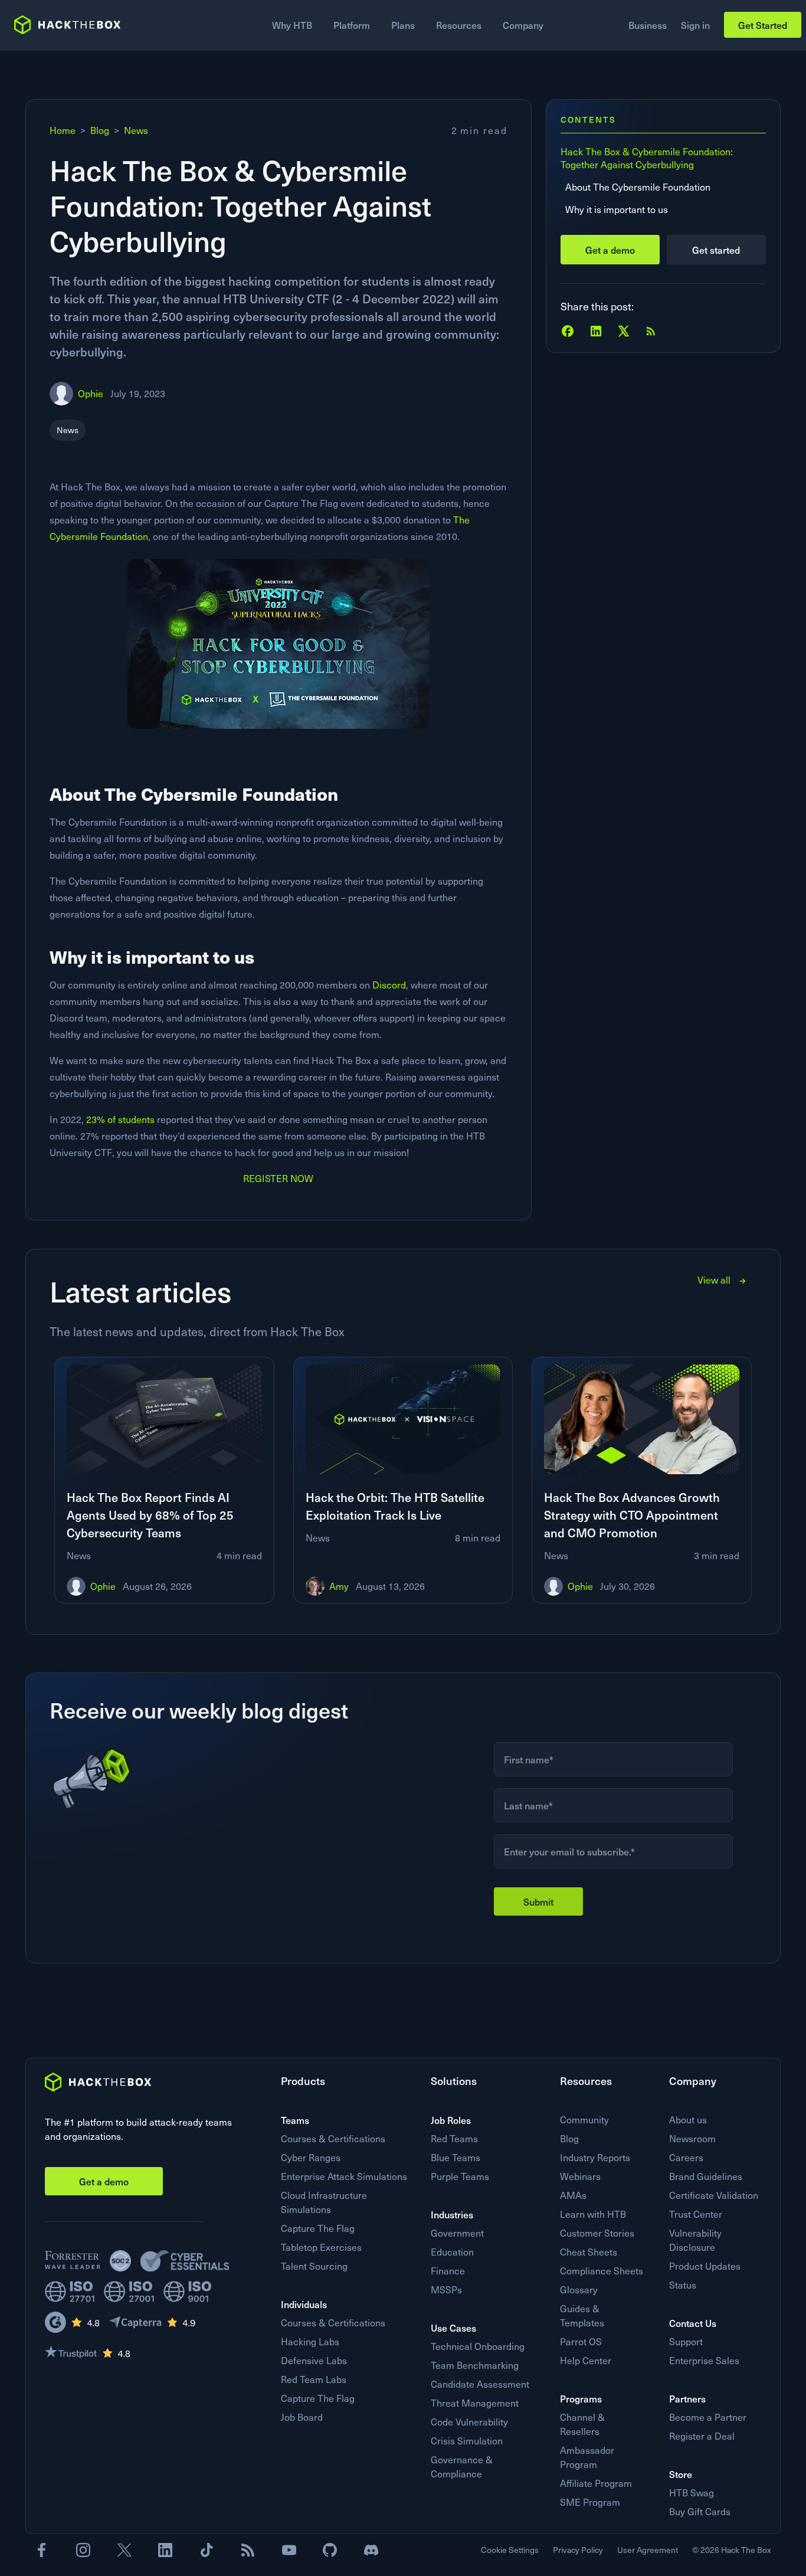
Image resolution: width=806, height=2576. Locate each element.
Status (683, 2285)
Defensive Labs (314, 2360)
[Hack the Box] (98, 2082)
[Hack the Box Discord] (371, 2550)
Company (523, 25)
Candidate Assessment (480, 2384)
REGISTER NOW (278, 1178)
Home (63, 130)
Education (452, 2252)
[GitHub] (330, 2550)
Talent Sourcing (314, 2266)
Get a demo (610, 250)
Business (648, 25)
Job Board (302, 2417)
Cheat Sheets (589, 2252)
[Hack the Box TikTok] (207, 2550)
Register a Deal (702, 2436)
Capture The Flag (318, 2228)
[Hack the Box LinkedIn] (165, 2550)
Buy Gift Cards (700, 2511)
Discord (389, 985)
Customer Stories (597, 2233)
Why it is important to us (617, 209)
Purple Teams (460, 2176)
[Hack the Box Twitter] (124, 2550)
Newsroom (692, 2138)
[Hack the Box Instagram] (83, 2550)
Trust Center (696, 2214)
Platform (352, 25)
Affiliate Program (596, 2483)
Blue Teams (456, 2157)
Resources (459, 25)
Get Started (763, 25)
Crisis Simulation (467, 2441)
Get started (716, 250)
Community (584, 2120)
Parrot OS (581, 2341)
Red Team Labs (314, 2379)
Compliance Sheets (602, 2271)
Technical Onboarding (478, 2346)
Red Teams (454, 2138)
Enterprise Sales (704, 2360)
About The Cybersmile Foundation (638, 187)
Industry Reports (595, 2157)
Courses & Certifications (333, 2138)
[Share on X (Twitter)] (624, 331)
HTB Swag (692, 2492)
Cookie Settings (510, 2550)
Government (457, 2233)
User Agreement (648, 2550)
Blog (100, 130)
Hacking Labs (310, 2341)
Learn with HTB (593, 2214)
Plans (403, 25)
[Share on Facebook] (568, 331)
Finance (448, 2271)
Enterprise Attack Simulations (344, 2176)
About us (688, 2120)
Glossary (579, 2289)
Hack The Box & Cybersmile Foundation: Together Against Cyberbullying (647, 158)
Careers (686, 2157)
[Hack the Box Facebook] (42, 2550)
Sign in (695, 25)
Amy (339, 1586)
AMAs (573, 2195)
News (136, 130)
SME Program (590, 2502)
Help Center (586, 2360)
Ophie (91, 393)
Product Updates (705, 2266)
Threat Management (475, 2403)
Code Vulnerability (469, 2422)
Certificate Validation (714, 2195)
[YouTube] (289, 2550)
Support (686, 2341)
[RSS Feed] (651, 331)
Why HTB (292, 25)
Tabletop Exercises (321, 2247)
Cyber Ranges (311, 2157)
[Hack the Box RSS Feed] (248, 2550)
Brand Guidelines (706, 2176)
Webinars (580, 2176)
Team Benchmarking (475, 2365)
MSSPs (446, 2289)
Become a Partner (708, 2417)
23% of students (120, 1119)
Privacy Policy (578, 2550)
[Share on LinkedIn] (596, 331)
